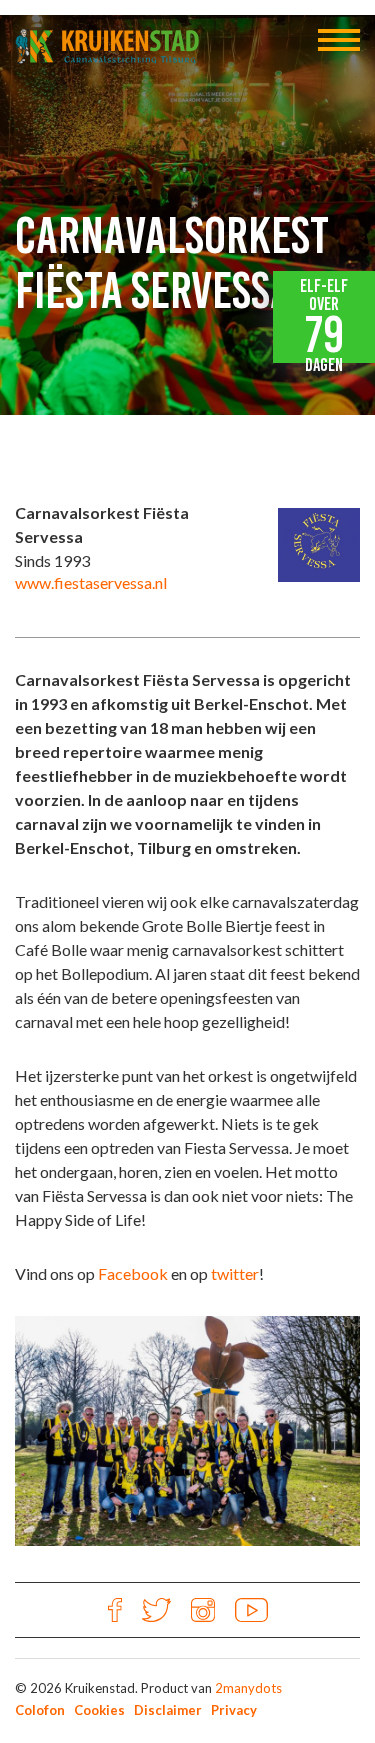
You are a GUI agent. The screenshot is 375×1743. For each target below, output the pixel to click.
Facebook (133, 1273)
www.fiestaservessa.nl (91, 582)
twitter (235, 1273)
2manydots (248, 1688)
